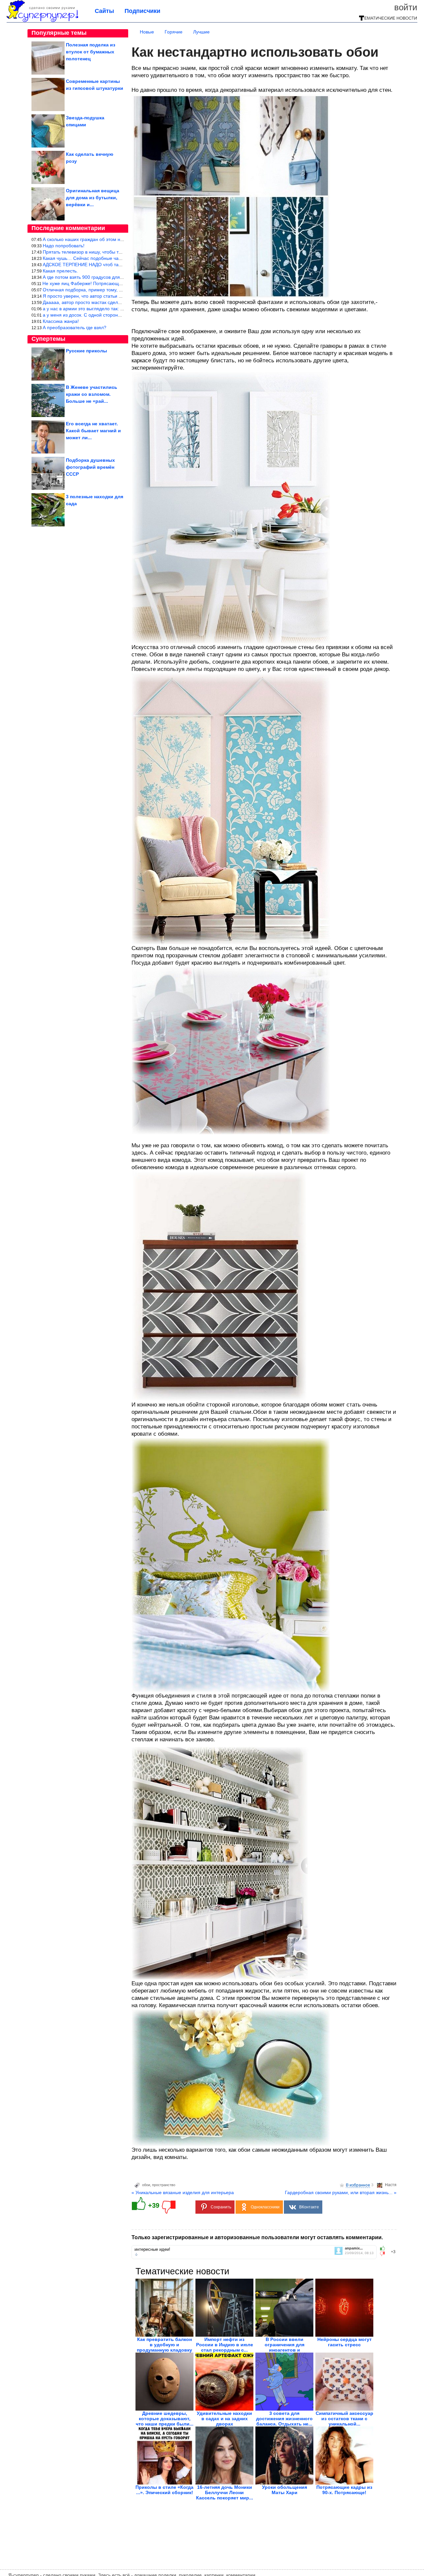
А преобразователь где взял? (75, 328)
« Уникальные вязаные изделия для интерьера (183, 2192)
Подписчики (142, 11)
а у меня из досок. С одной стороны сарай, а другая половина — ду (117, 315)
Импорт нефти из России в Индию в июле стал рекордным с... (225, 2345)
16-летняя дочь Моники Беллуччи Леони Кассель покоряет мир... (225, 2492)
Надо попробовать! (64, 246)
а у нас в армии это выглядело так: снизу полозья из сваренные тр (115, 309)
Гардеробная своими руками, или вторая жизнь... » (341, 2192)
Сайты (104, 11)
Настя (391, 2185)
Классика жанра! (61, 321)
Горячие (174, 32)
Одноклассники (265, 2207)
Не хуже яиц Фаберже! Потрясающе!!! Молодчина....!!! (102, 283)
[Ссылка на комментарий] (136, 2254)
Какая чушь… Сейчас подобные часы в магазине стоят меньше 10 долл (121, 258)
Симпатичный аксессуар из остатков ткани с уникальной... (344, 2419)
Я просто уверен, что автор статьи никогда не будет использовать (114, 296)
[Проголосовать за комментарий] (384, 2254)
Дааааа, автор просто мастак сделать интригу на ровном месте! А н (117, 302)
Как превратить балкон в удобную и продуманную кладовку (164, 2345)
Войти (406, 7)
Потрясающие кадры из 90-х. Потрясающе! (344, 2490)
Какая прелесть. (60, 271)
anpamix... (354, 2248)
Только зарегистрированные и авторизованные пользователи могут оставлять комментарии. (257, 2237)
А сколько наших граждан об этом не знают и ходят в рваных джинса (118, 239)
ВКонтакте (309, 2207)
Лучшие (201, 32)
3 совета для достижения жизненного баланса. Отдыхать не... (284, 2419)
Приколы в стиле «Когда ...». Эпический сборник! (164, 2490)
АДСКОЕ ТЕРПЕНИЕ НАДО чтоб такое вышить (93, 265)
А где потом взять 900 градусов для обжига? (91, 277)
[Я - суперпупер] (42, 21)
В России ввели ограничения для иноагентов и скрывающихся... (285, 2347)
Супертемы (48, 339)
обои (146, 2185)
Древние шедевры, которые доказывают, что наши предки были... (165, 2419)
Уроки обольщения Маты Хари (285, 2490)
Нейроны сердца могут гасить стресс (344, 2342)
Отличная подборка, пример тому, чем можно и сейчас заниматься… (118, 290)
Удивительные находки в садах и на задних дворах (224, 2419)
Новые (147, 32)
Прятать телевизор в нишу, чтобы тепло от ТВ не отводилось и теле (117, 252)
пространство (164, 2185)
